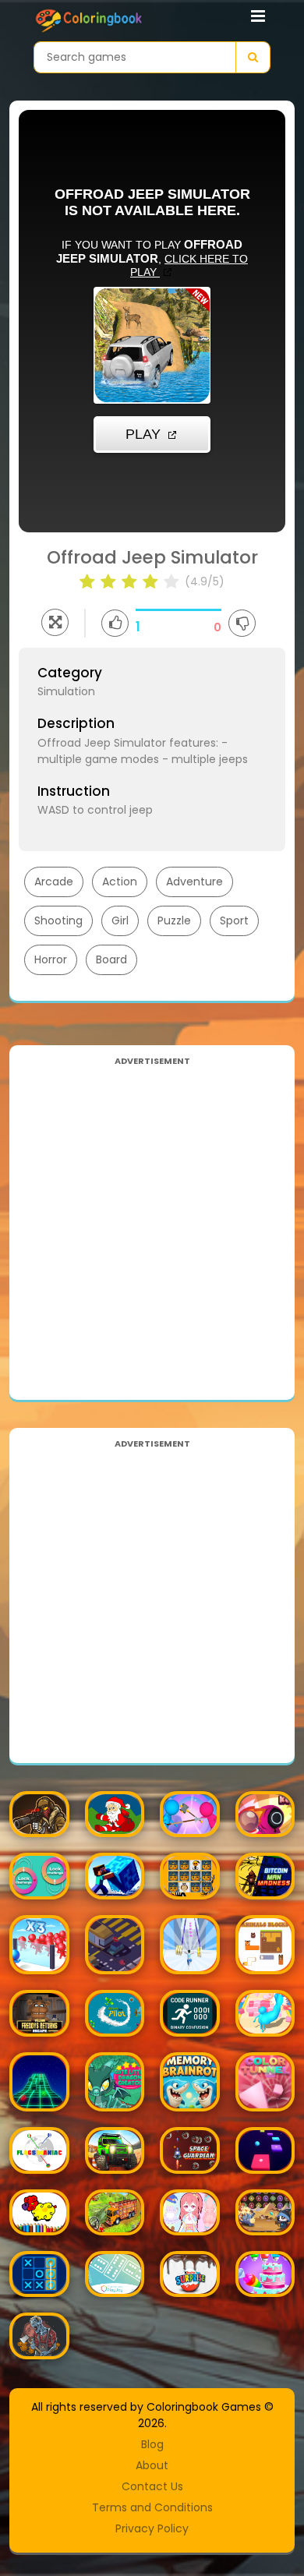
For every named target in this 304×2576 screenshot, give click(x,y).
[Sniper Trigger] (39, 1814)
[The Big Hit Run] (265, 2013)
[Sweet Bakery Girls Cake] (265, 2274)
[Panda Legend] (265, 2212)
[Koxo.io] (265, 1814)
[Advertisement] (152, 1222)
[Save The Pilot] (115, 2013)
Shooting (58, 921)
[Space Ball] (39, 2082)
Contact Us (152, 2486)
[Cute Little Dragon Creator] (115, 2082)
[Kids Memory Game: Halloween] (190, 1876)
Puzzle (174, 921)
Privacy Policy (152, 2528)
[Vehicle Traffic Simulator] (115, 1945)
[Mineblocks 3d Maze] (115, 1876)
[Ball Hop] (265, 2150)
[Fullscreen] (55, 622)
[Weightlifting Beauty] (190, 1945)
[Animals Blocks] (265, 1945)
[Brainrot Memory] (190, 2082)
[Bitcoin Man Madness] (265, 1876)
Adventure (194, 882)
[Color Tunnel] (265, 2082)
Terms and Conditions (152, 2507)
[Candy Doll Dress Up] (190, 2212)
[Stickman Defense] (190, 1814)
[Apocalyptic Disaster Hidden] (39, 2336)
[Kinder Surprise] (190, 2274)
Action (120, 882)
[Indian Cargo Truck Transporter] (115, 2212)
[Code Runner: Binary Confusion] (190, 2013)
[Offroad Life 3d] (115, 2150)
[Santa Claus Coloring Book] (115, 1814)
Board (111, 959)
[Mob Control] (39, 1945)
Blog (152, 2444)
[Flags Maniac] (39, 2150)
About (152, 2465)
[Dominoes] (115, 2274)
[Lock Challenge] (39, 1876)
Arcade (54, 882)
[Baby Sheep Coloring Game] (39, 2212)
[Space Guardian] (190, 2150)
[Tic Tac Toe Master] (39, 2274)
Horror (51, 959)
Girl (120, 921)
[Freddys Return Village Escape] (39, 2013)
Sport (234, 921)
